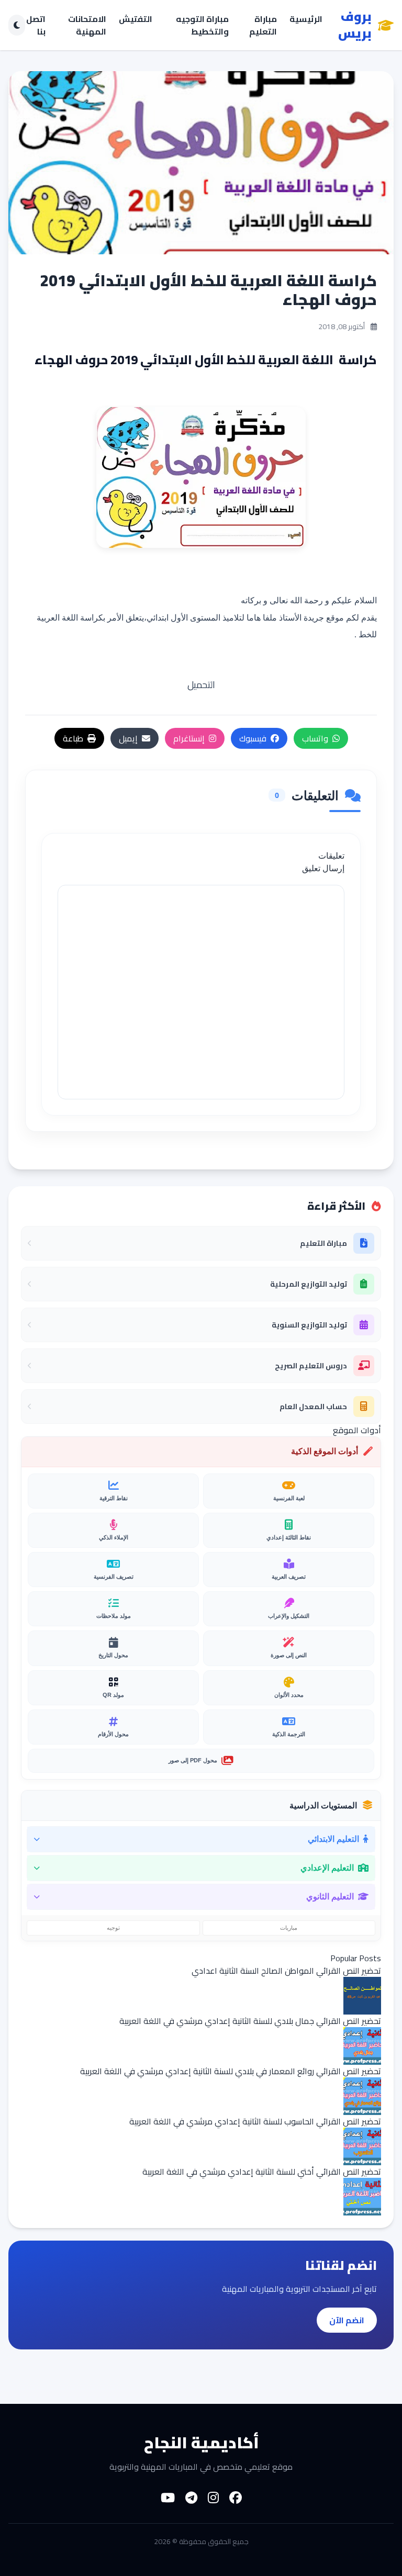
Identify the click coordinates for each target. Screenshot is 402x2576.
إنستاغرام (189, 738)
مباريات (289, 1928)
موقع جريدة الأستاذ (311, 618)
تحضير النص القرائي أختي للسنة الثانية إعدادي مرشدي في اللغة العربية (262, 2172)
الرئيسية (306, 20)
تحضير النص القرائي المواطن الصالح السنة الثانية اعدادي (286, 1971)
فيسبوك (253, 738)
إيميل (128, 738)
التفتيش (136, 20)
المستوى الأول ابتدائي (185, 618)
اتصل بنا (36, 25)
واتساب (315, 738)
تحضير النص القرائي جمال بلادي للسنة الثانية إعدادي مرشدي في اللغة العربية (250, 2021)
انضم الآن (347, 2320)
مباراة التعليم (263, 25)
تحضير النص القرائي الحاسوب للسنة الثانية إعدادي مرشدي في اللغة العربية (255, 2121)
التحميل (201, 685)
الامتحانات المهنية (87, 25)
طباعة (73, 738)
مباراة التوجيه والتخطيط (202, 25)
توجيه (113, 1928)
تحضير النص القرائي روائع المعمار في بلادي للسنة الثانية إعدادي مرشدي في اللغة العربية (231, 2071)
